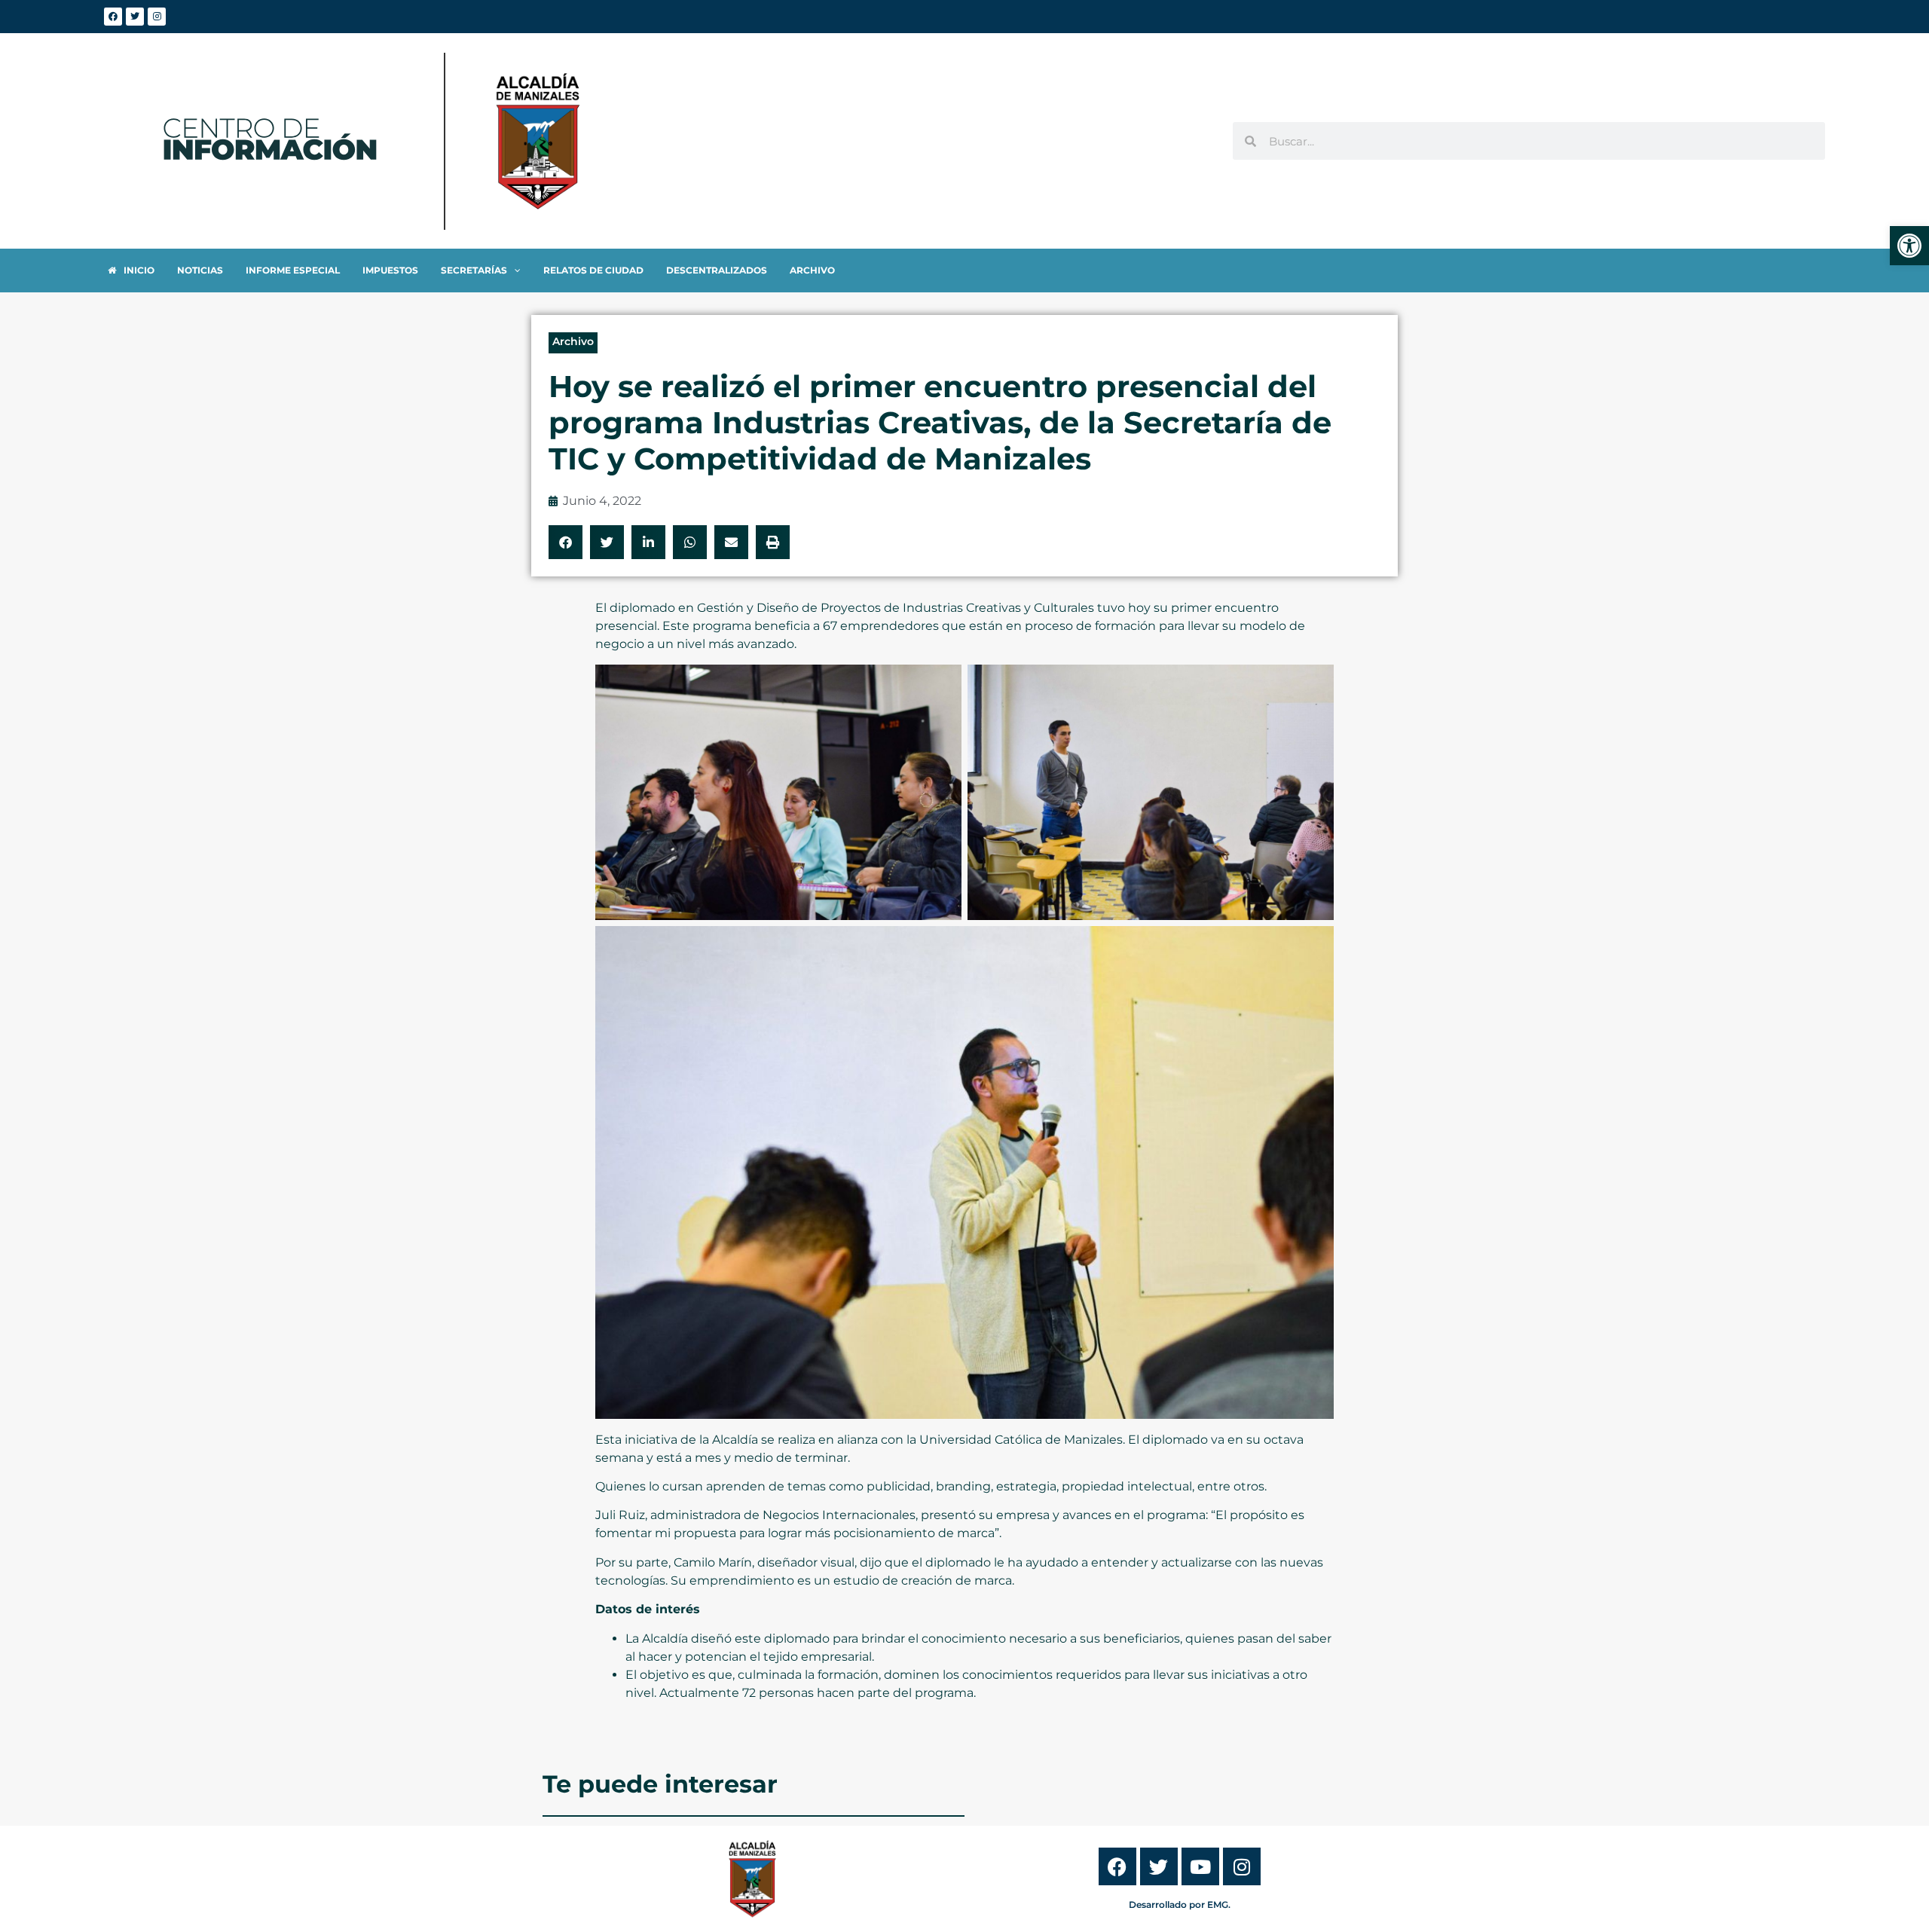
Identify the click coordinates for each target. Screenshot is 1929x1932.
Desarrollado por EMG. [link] (1180, 1904)
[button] (566, 542)
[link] (1909, 246)
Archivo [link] (573, 341)
